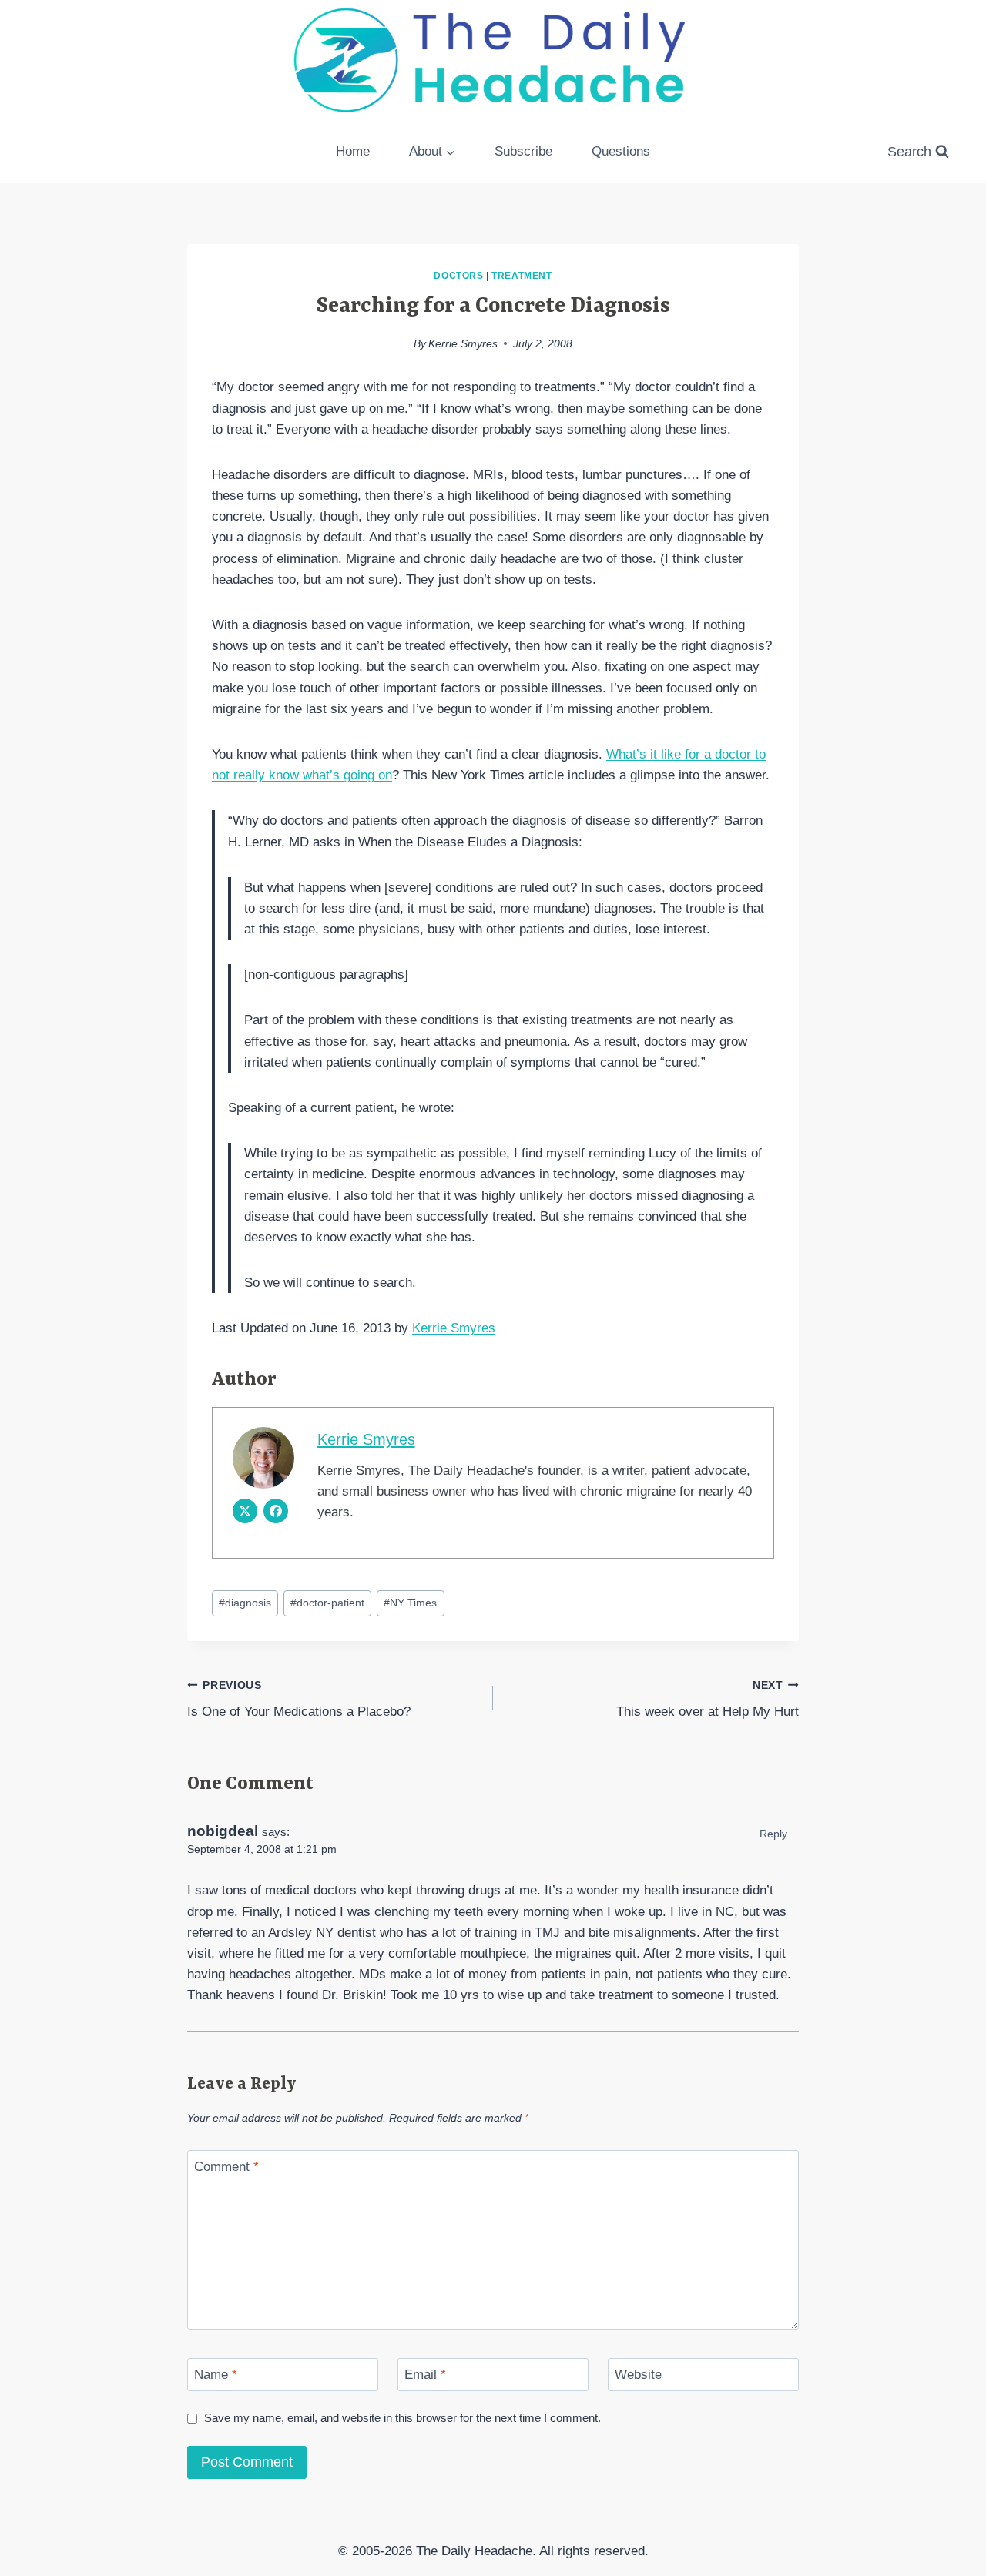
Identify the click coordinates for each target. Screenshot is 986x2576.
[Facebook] (276, 1511)
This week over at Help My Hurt (708, 1700)
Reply (773, 1834)
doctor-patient (327, 1603)
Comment (226, 2167)
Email (425, 2375)
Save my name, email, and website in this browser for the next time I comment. (402, 2418)
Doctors (458, 276)
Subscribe (523, 151)
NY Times (410, 1603)
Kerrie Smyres (463, 344)
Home (353, 151)
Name (216, 2375)
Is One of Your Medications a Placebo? (299, 1700)
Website (638, 2375)
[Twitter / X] (245, 1511)
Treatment (522, 276)
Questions (621, 151)
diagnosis (245, 1603)
